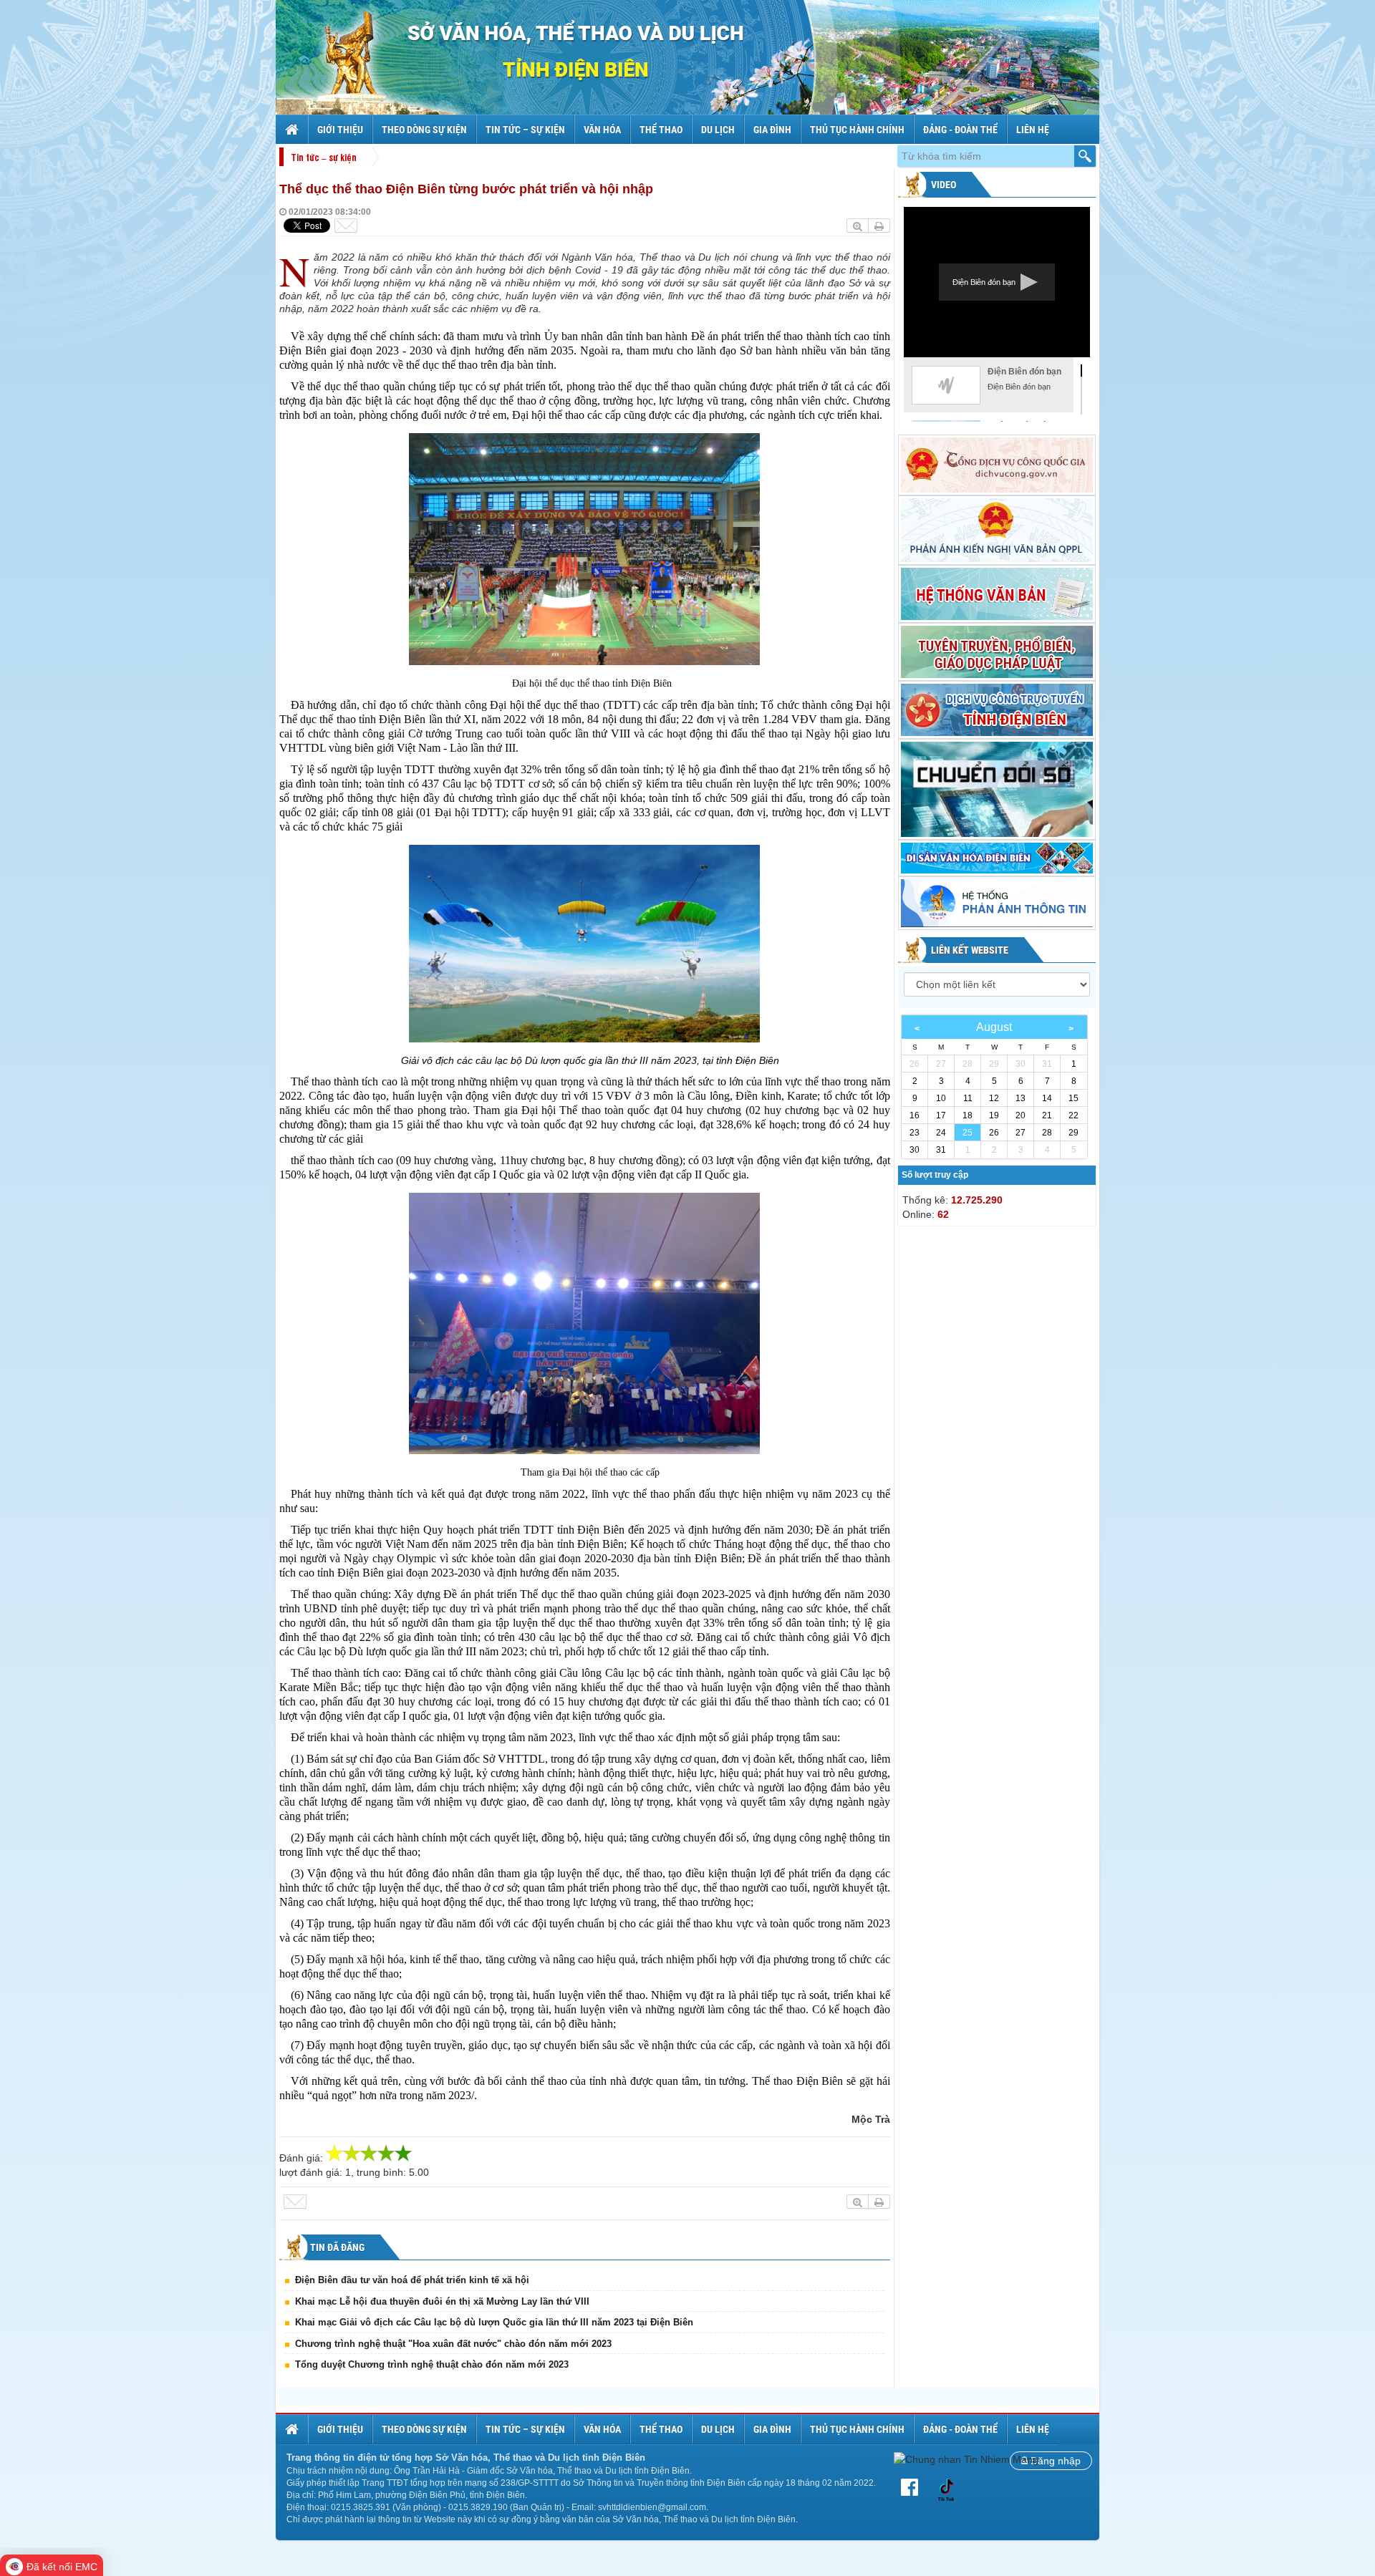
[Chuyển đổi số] (997, 789)
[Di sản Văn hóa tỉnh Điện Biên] (997, 858)
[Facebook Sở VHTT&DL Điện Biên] (912, 2488)
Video (942, 185)
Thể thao (661, 130)
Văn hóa (602, 130)
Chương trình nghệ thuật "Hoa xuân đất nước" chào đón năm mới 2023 (453, 2344)
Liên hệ (1033, 130)
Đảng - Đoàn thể (960, 130)
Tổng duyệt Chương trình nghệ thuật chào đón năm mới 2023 (432, 2364)
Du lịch (718, 130)
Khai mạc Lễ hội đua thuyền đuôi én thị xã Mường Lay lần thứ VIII (442, 2301)
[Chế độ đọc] (879, 226)
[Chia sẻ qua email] (346, 226)
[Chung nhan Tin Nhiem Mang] (966, 2459)
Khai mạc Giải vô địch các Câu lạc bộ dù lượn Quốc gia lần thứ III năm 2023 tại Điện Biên (494, 2322)
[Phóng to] (858, 226)
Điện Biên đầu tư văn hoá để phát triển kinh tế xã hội (412, 2280)
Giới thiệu (340, 130)
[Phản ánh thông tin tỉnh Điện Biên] (997, 903)
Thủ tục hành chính (857, 130)
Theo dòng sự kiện (424, 130)
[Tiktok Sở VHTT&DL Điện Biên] (946, 2488)
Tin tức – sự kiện (525, 130)
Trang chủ (294, 130)
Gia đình (772, 130)
